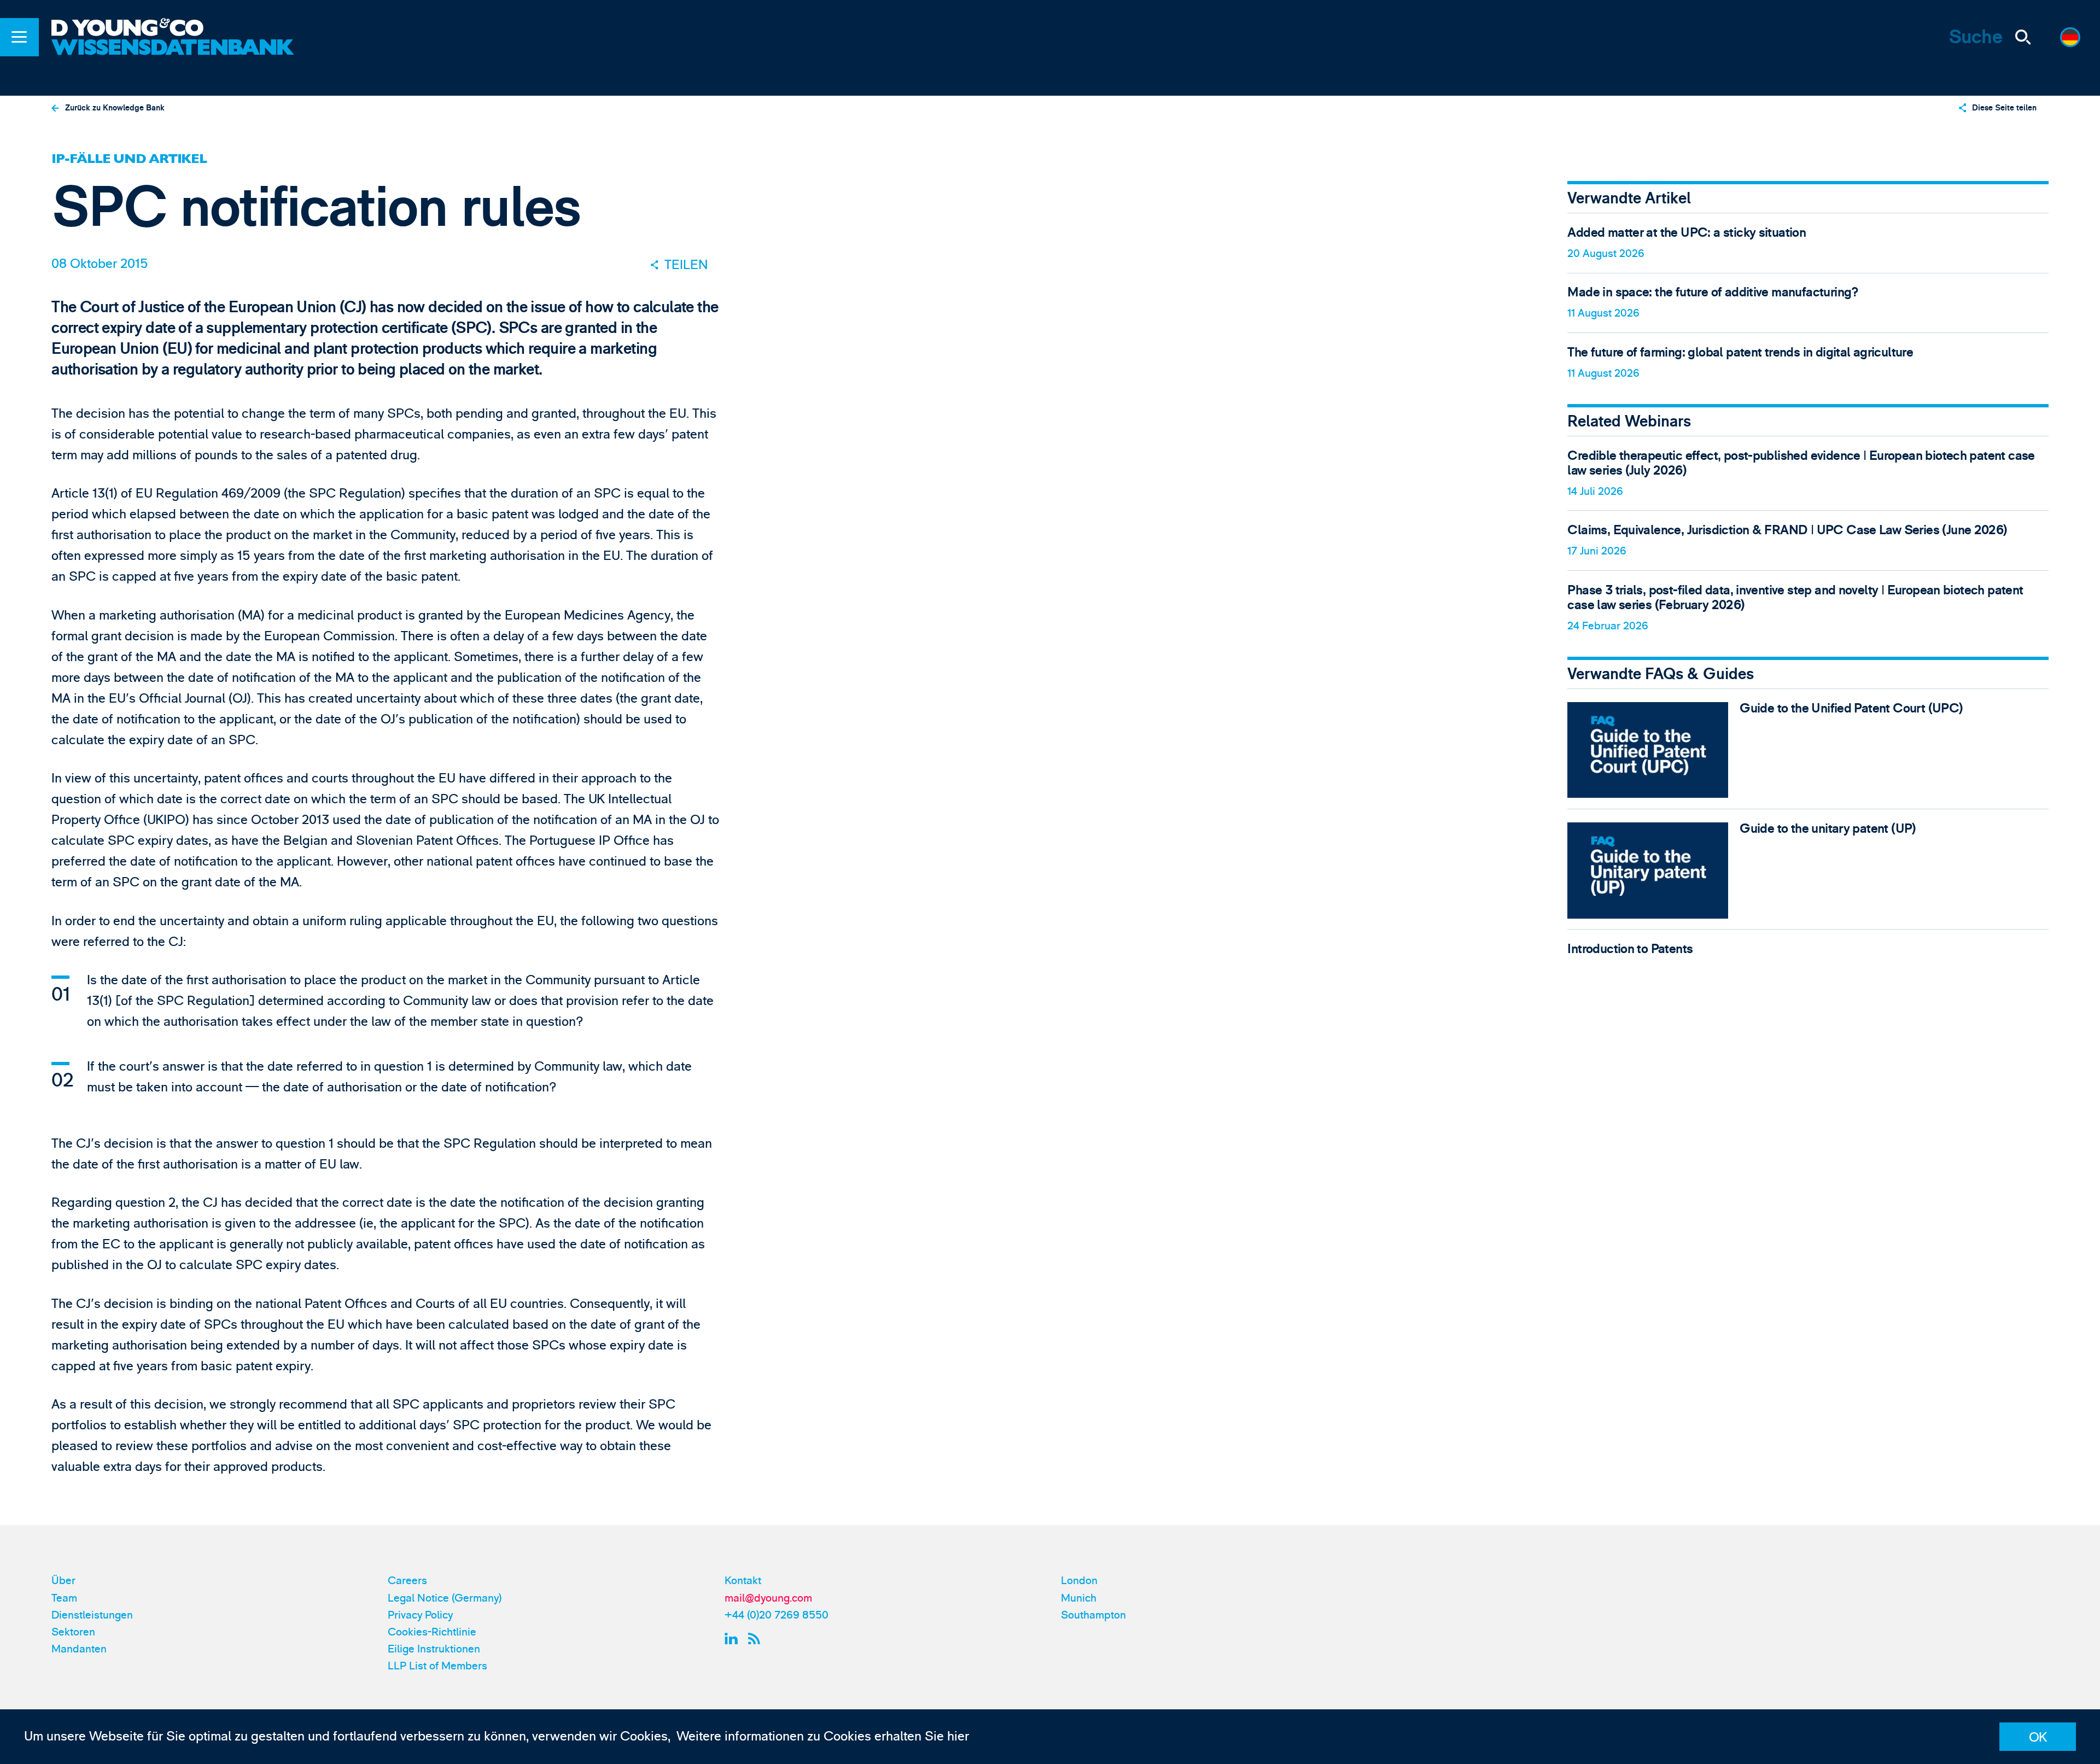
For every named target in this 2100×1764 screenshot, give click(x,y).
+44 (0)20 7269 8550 (777, 1615)
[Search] (2023, 37)
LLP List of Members (437, 1666)
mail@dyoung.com (768, 1598)
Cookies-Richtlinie (432, 1632)
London (1079, 1581)
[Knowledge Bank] (175, 59)
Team (64, 1598)
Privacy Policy (420, 1615)
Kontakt (743, 1581)
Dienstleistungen (92, 1615)
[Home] (175, 29)
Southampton (1093, 1615)
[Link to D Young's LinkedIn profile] (733, 1639)
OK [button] (2038, 1737)
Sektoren (73, 1632)
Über (63, 1581)
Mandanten (79, 1649)
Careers (407, 1581)
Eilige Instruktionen (434, 1649)
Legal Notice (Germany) (445, 1598)
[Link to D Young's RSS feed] (757, 1639)
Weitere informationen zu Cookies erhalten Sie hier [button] (823, 1736)
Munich (1079, 1598)
